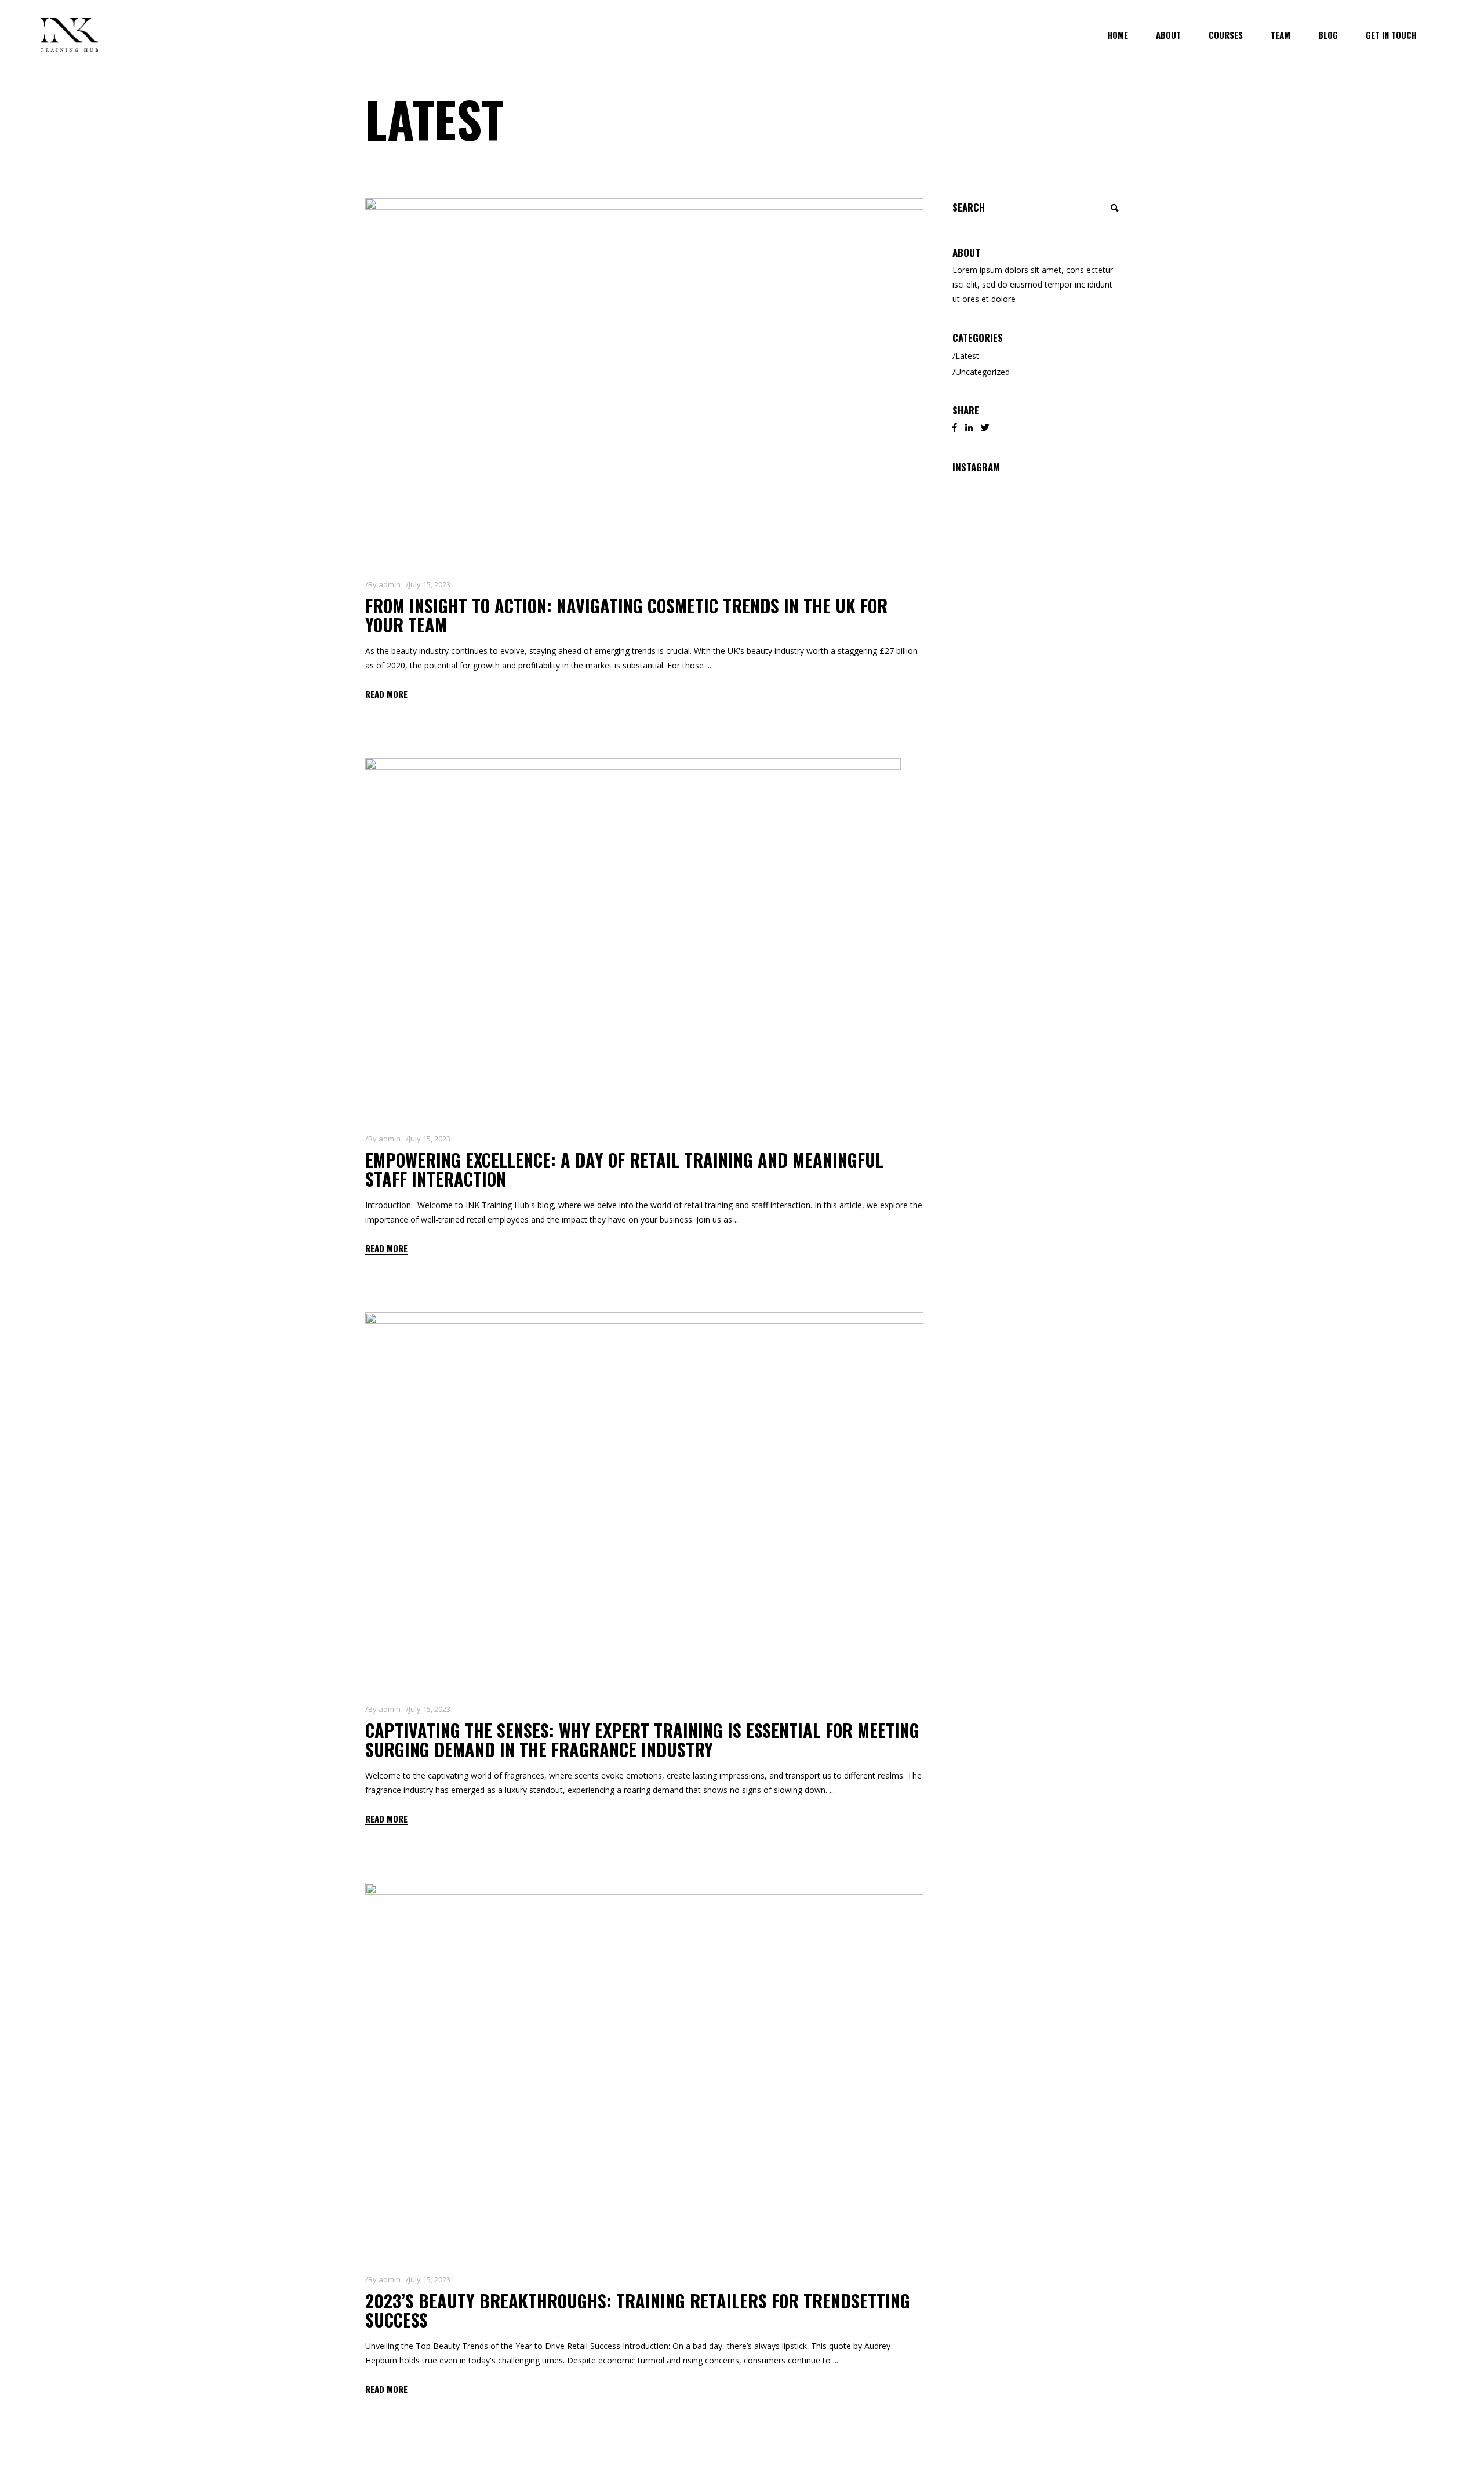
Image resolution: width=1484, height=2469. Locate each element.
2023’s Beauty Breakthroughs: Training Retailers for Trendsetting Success (638, 2310)
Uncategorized (983, 372)
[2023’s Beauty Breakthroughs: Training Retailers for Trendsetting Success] (644, 2069)
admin (390, 584)
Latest (967, 356)
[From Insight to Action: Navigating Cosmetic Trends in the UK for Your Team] (644, 379)
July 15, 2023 (430, 584)
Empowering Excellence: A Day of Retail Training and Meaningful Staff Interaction (624, 1169)
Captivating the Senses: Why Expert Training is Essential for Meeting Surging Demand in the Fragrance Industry (642, 1740)
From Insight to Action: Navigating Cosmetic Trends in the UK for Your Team (626, 615)
